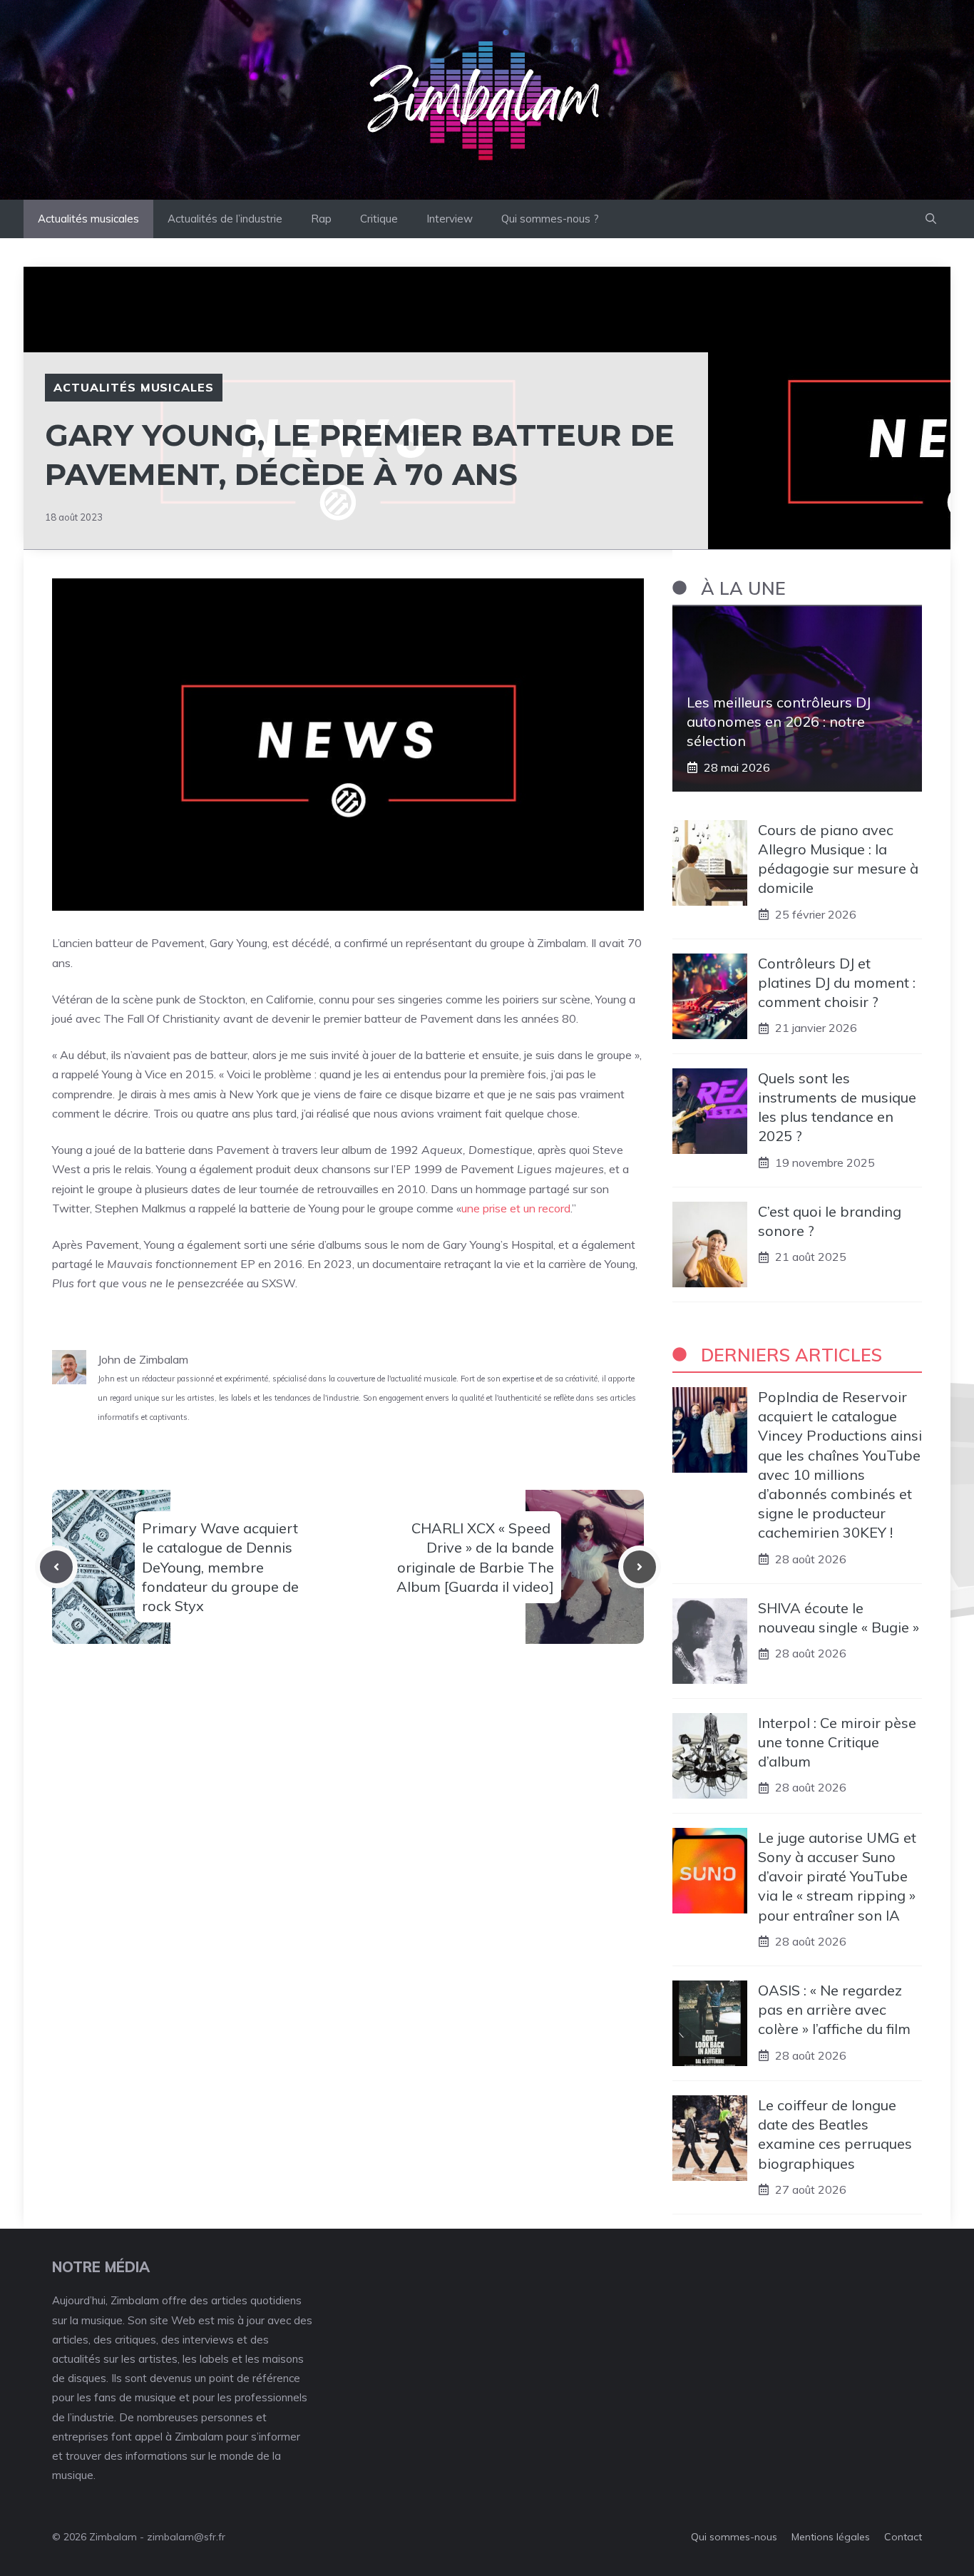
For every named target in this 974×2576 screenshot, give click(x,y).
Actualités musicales (88, 219)
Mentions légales (831, 2537)
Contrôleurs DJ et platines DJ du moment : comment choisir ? (837, 982)
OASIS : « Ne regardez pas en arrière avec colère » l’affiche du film (834, 2009)
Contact (903, 2537)
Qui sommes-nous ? (550, 219)
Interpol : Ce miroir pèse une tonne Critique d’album (837, 1742)
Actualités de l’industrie (225, 219)
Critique (379, 219)
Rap (321, 219)
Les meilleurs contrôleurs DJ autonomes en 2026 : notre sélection (779, 721)
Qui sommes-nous (734, 2537)
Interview (450, 219)
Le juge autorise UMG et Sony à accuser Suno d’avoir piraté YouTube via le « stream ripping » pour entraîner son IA (837, 1876)
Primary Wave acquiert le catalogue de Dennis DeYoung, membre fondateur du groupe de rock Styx (220, 1567)
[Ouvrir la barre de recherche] (931, 219)
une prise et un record (516, 1208)
